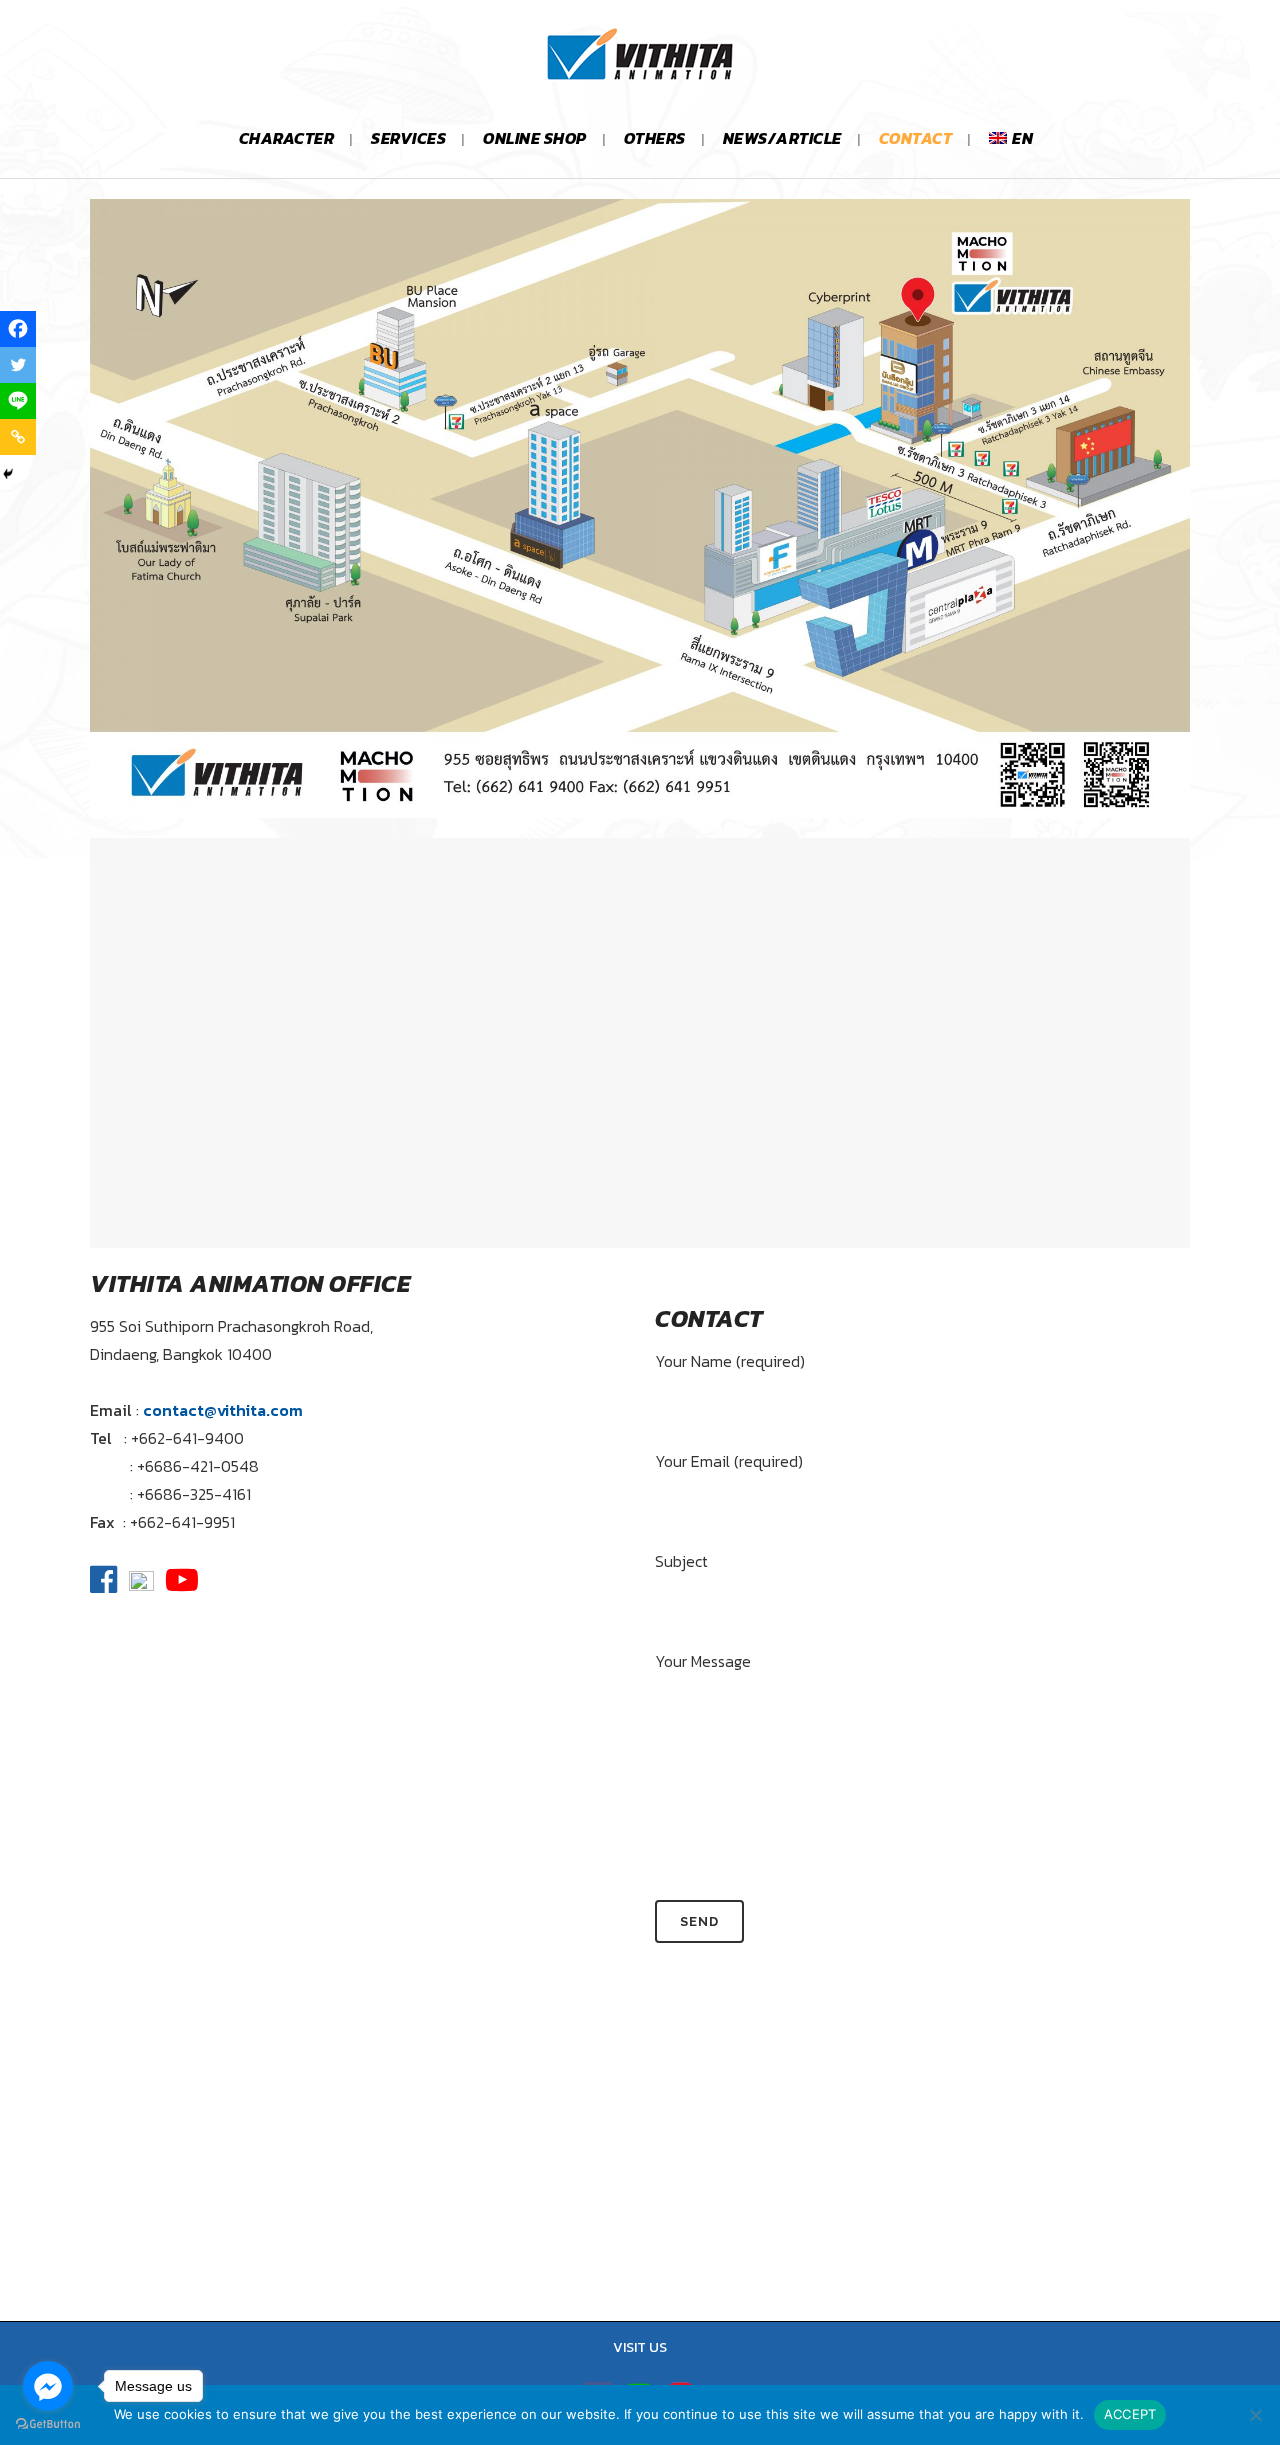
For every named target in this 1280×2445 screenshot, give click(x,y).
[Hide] (8, 474)
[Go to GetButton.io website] (48, 2424)
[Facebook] (18, 329)
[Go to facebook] (48, 2386)
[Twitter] (18, 365)
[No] (1255, 2415)
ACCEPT (1130, 2414)
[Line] (18, 401)
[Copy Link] (18, 437)
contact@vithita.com (223, 1410)
